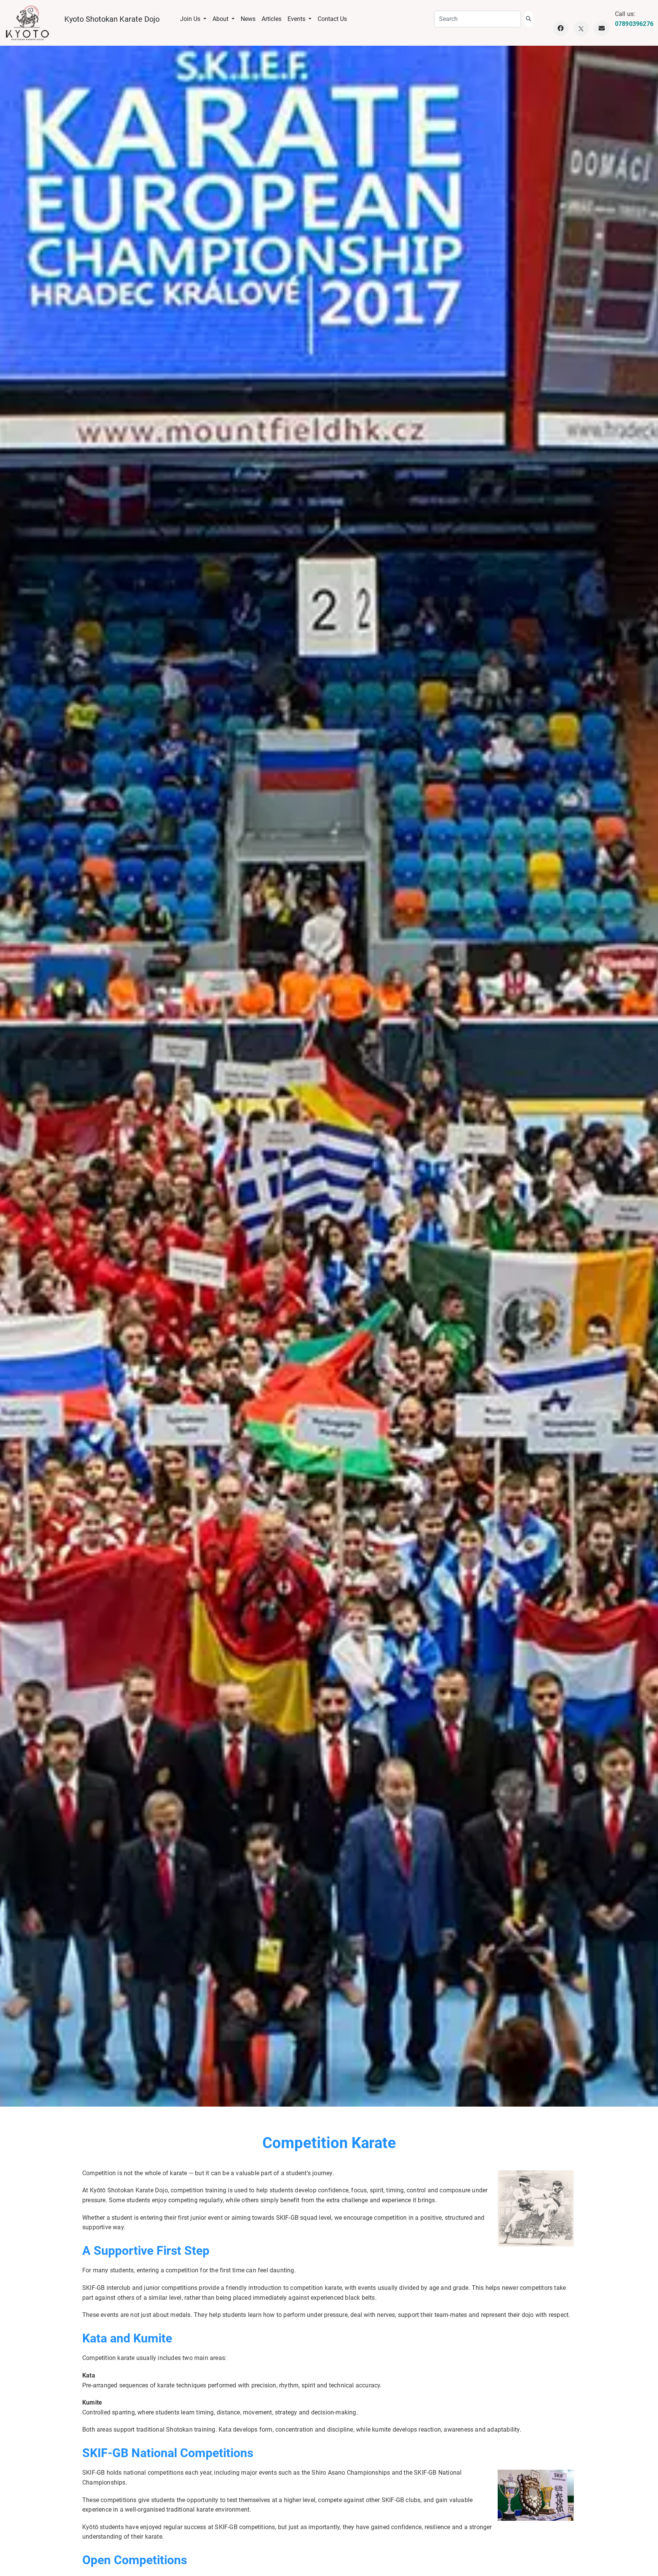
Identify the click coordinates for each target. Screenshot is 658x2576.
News (248, 19)
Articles (272, 19)
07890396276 (634, 24)
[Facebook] (561, 29)
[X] (581, 29)
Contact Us (332, 19)
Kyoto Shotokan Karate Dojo (112, 19)
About (221, 19)
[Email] (602, 29)
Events (297, 19)
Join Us (191, 19)
